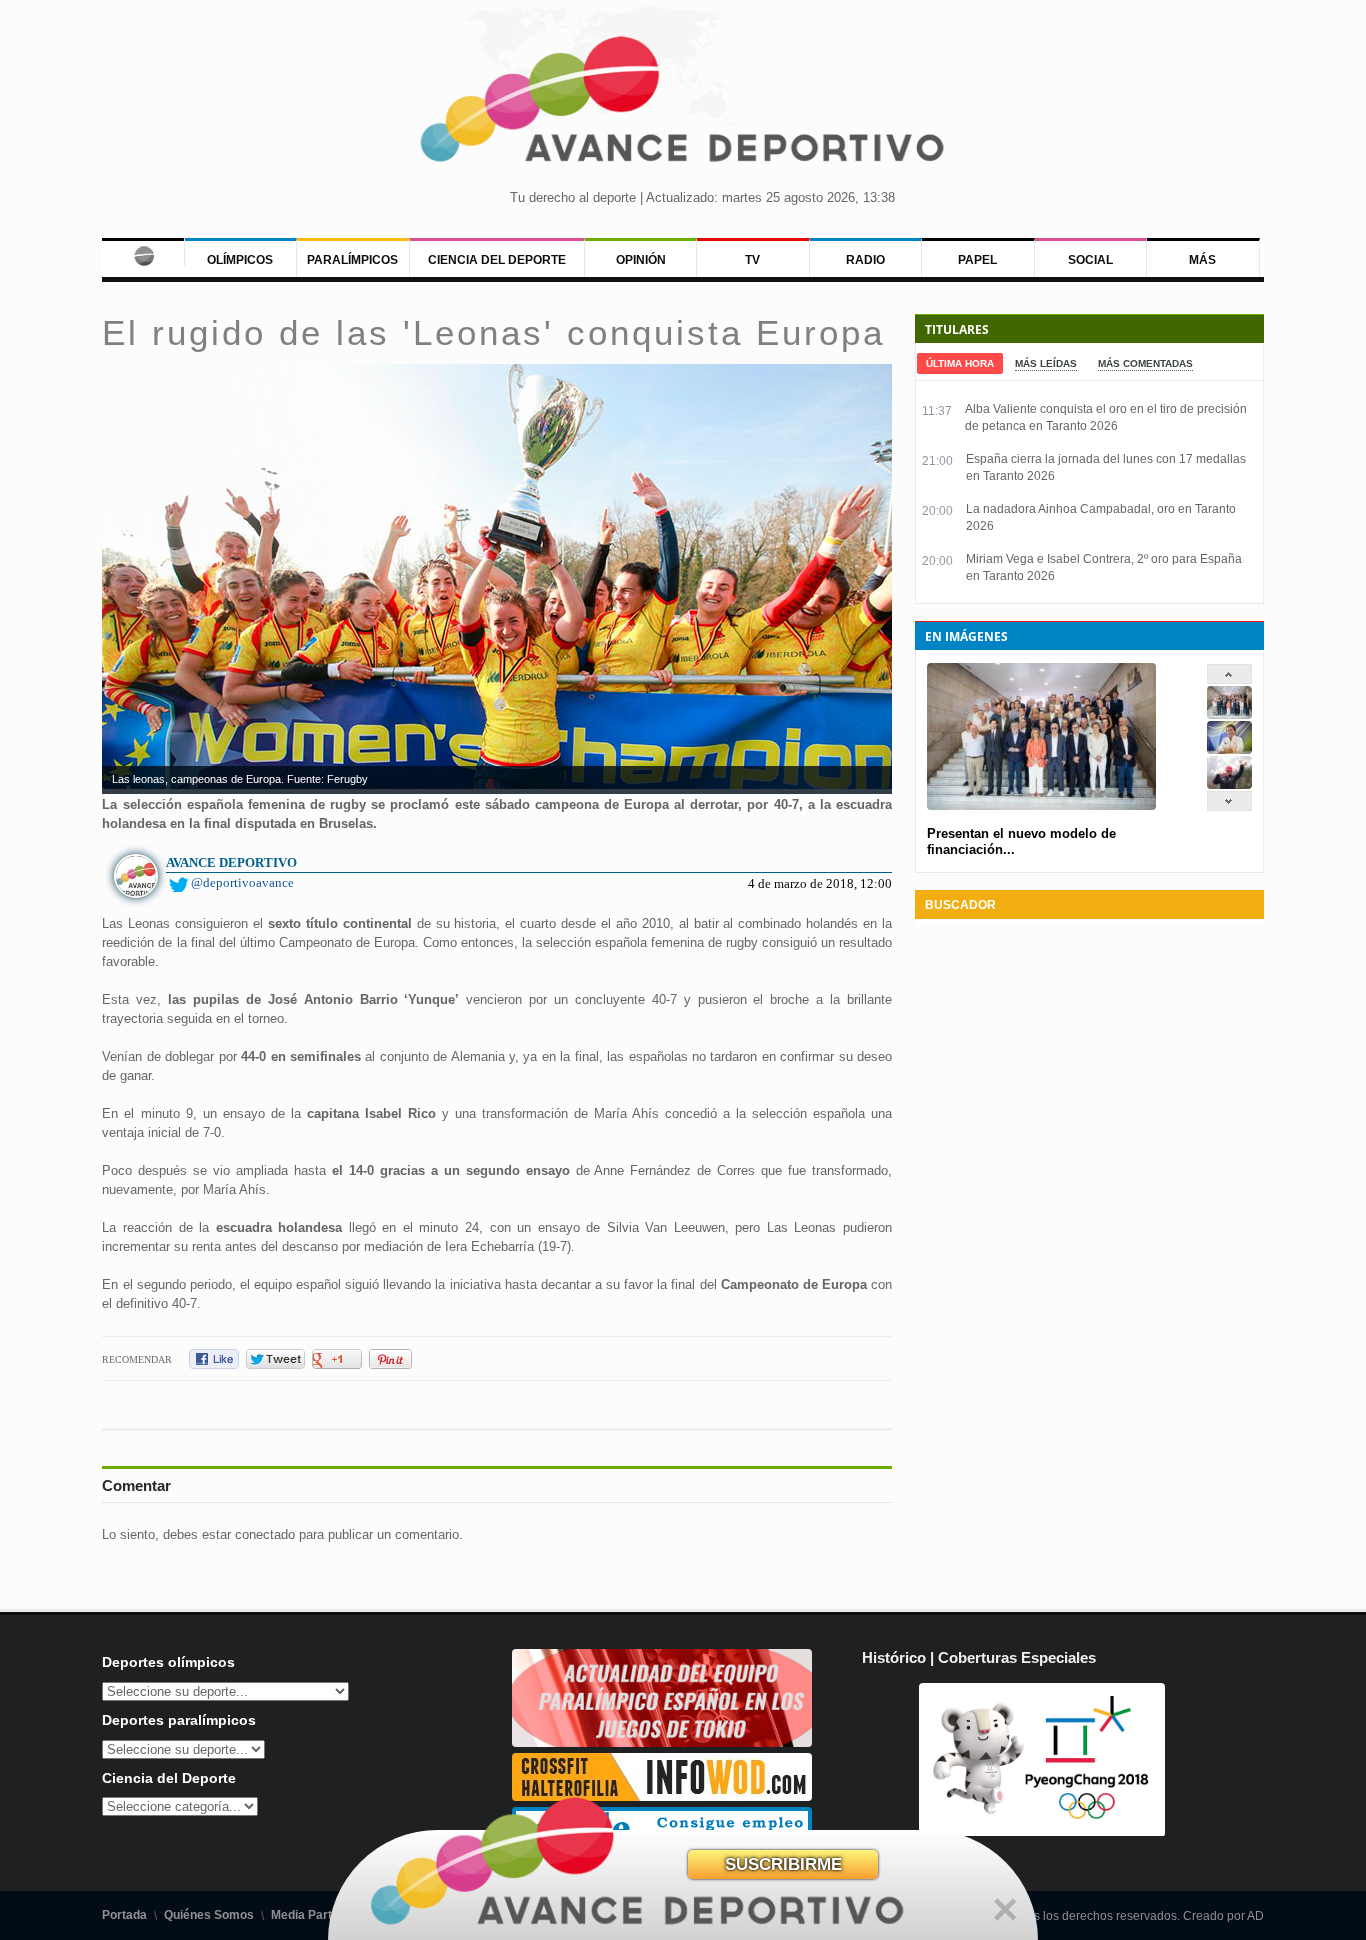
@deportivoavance (242, 882)
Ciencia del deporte (497, 260)
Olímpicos (240, 260)
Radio (865, 260)
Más (1202, 260)
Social (1090, 260)
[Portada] (142, 252)
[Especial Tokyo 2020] (662, 1742)
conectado (265, 1534)
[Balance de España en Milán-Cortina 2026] (1229, 749)
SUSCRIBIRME (783, 1864)
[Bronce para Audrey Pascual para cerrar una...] (1229, 784)
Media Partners (314, 1915)
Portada (124, 1915)
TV (752, 260)
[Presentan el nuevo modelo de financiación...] (1229, 714)
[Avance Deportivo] (683, 105)
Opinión (641, 260)
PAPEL (977, 260)
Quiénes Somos (209, 1915)
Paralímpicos (352, 260)
